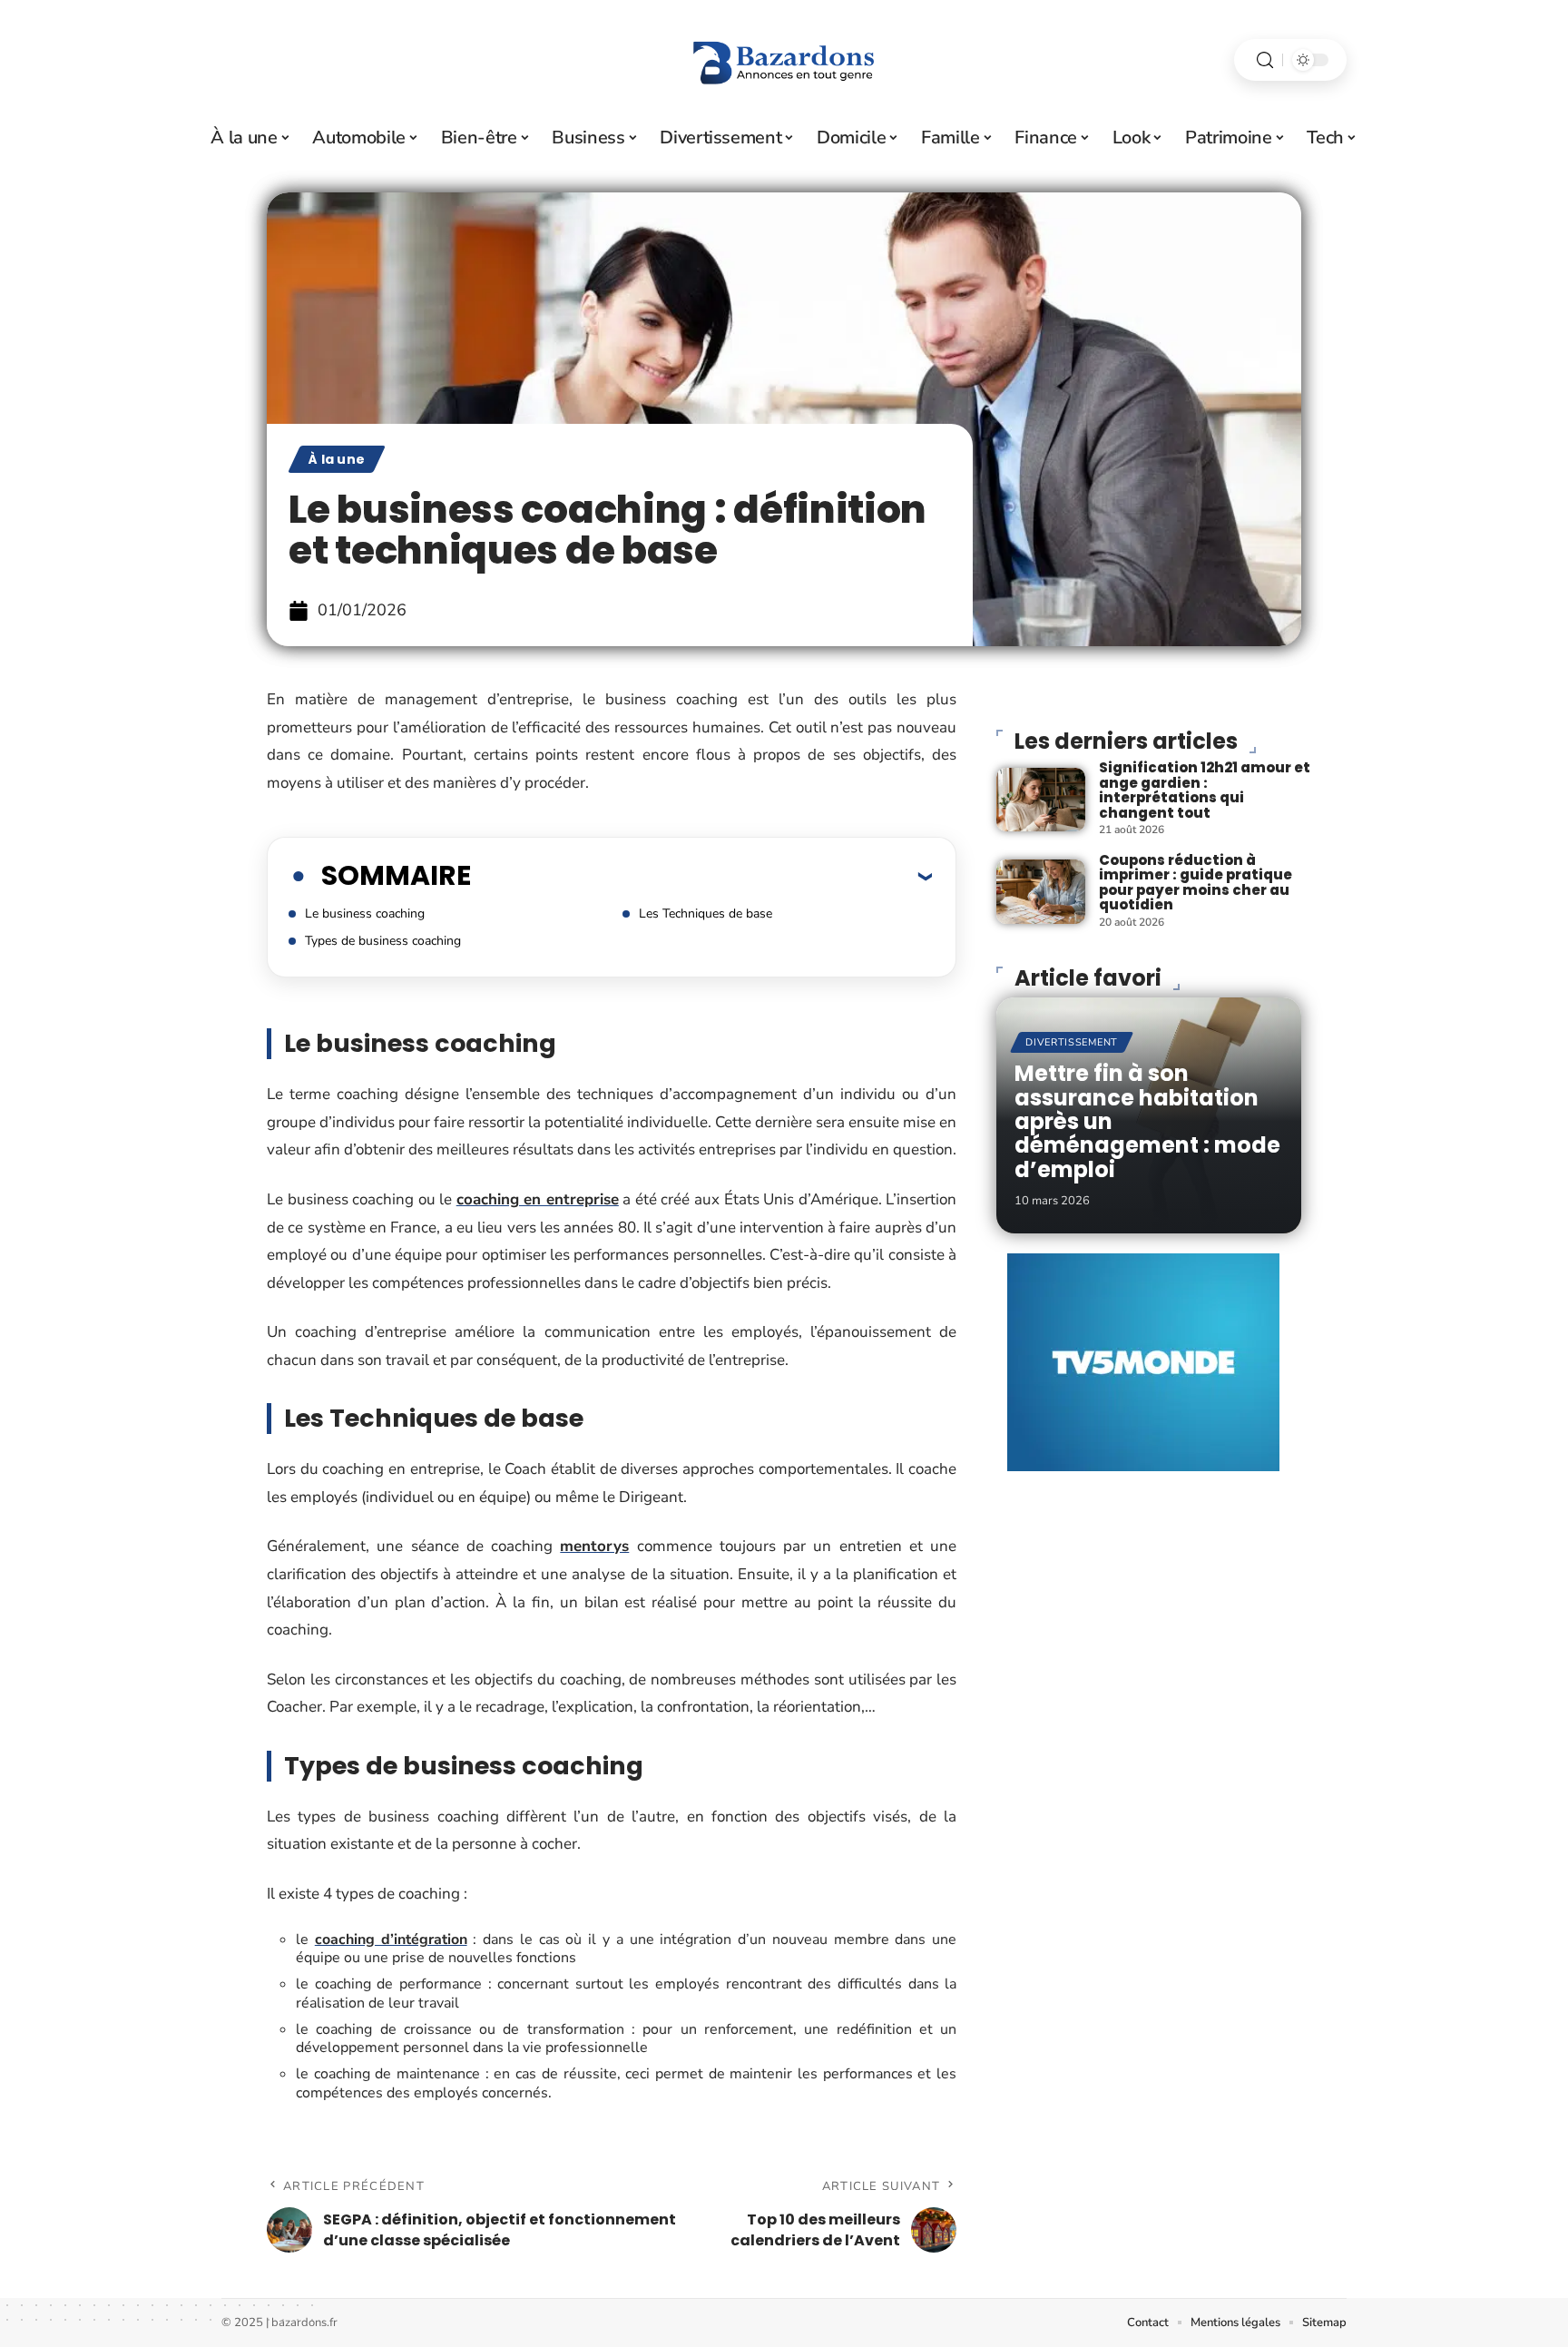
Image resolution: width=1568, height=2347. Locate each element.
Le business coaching (365, 913)
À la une (337, 459)
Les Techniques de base (706, 913)
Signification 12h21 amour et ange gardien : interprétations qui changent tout (1205, 790)
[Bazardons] (784, 60)
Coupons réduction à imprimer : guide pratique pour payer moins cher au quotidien (1196, 883)
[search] (1265, 60)
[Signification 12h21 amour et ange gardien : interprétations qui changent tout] (1041, 800)
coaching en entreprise (538, 1199)
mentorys (594, 1546)
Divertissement (1072, 1042)
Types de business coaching (383, 941)
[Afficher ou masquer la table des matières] (701, 876)
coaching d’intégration (391, 1939)
